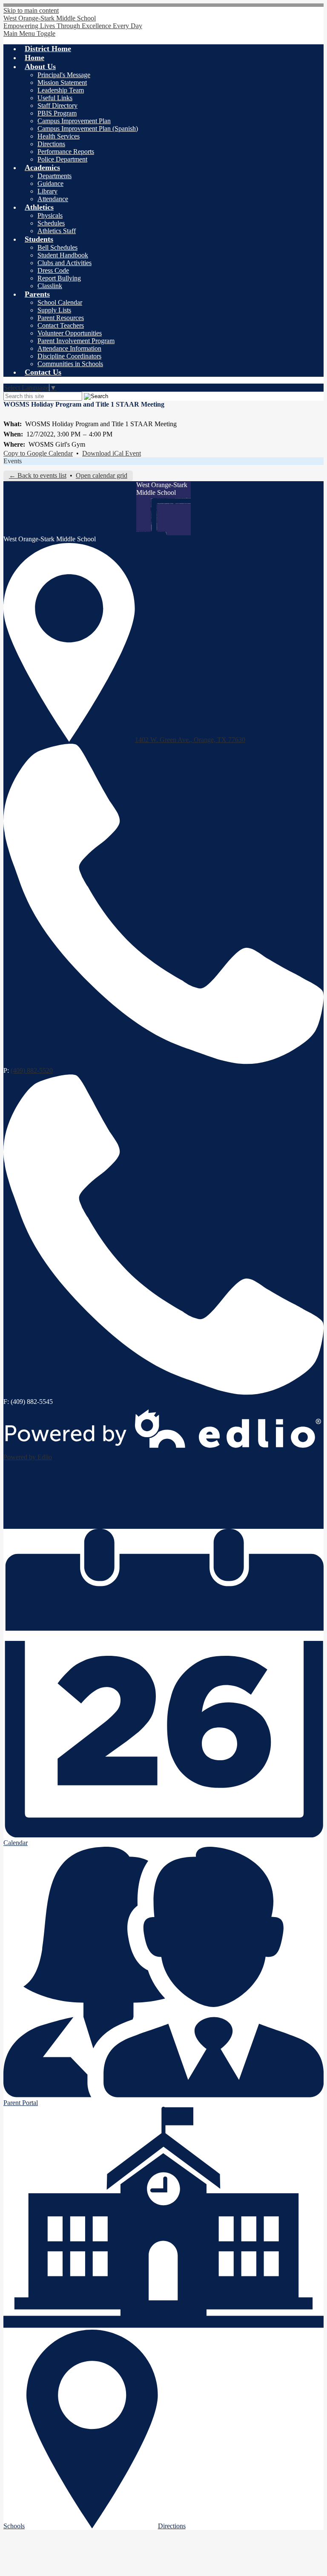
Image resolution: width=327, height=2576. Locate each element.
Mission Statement (62, 82)
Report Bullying (59, 278)
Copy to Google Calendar (38, 453)
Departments (54, 176)
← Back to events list (38, 475)
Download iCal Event (112, 453)
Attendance (53, 199)
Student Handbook (63, 255)
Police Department (62, 159)
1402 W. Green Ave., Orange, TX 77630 (190, 740)
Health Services (59, 136)
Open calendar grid (102, 475)
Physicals (50, 215)
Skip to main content (31, 10)
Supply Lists (54, 310)
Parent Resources (61, 318)
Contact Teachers (61, 325)
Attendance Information (69, 348)
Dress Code (53, 270)
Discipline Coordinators (69, 356)
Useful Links (55, 98)
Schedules (51, 223)
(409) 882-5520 (32, 1070)
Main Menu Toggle (29, 33)
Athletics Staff (57, 231)
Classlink (50, 286)
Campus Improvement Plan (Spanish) (88, 129)
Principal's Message (64, 75)
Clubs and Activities (65, 263)
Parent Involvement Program (76, 341)
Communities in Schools (70, 364)
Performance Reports (66, 152)
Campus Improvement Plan (74, 121)
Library (47, 191)
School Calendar (60, 302)
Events (13, 461)
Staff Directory (57, 105)
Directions (51, 144)
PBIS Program (57, 113)
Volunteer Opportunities (70, 333)
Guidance (50, 183)
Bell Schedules (57, 247)
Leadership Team (61, 90)
